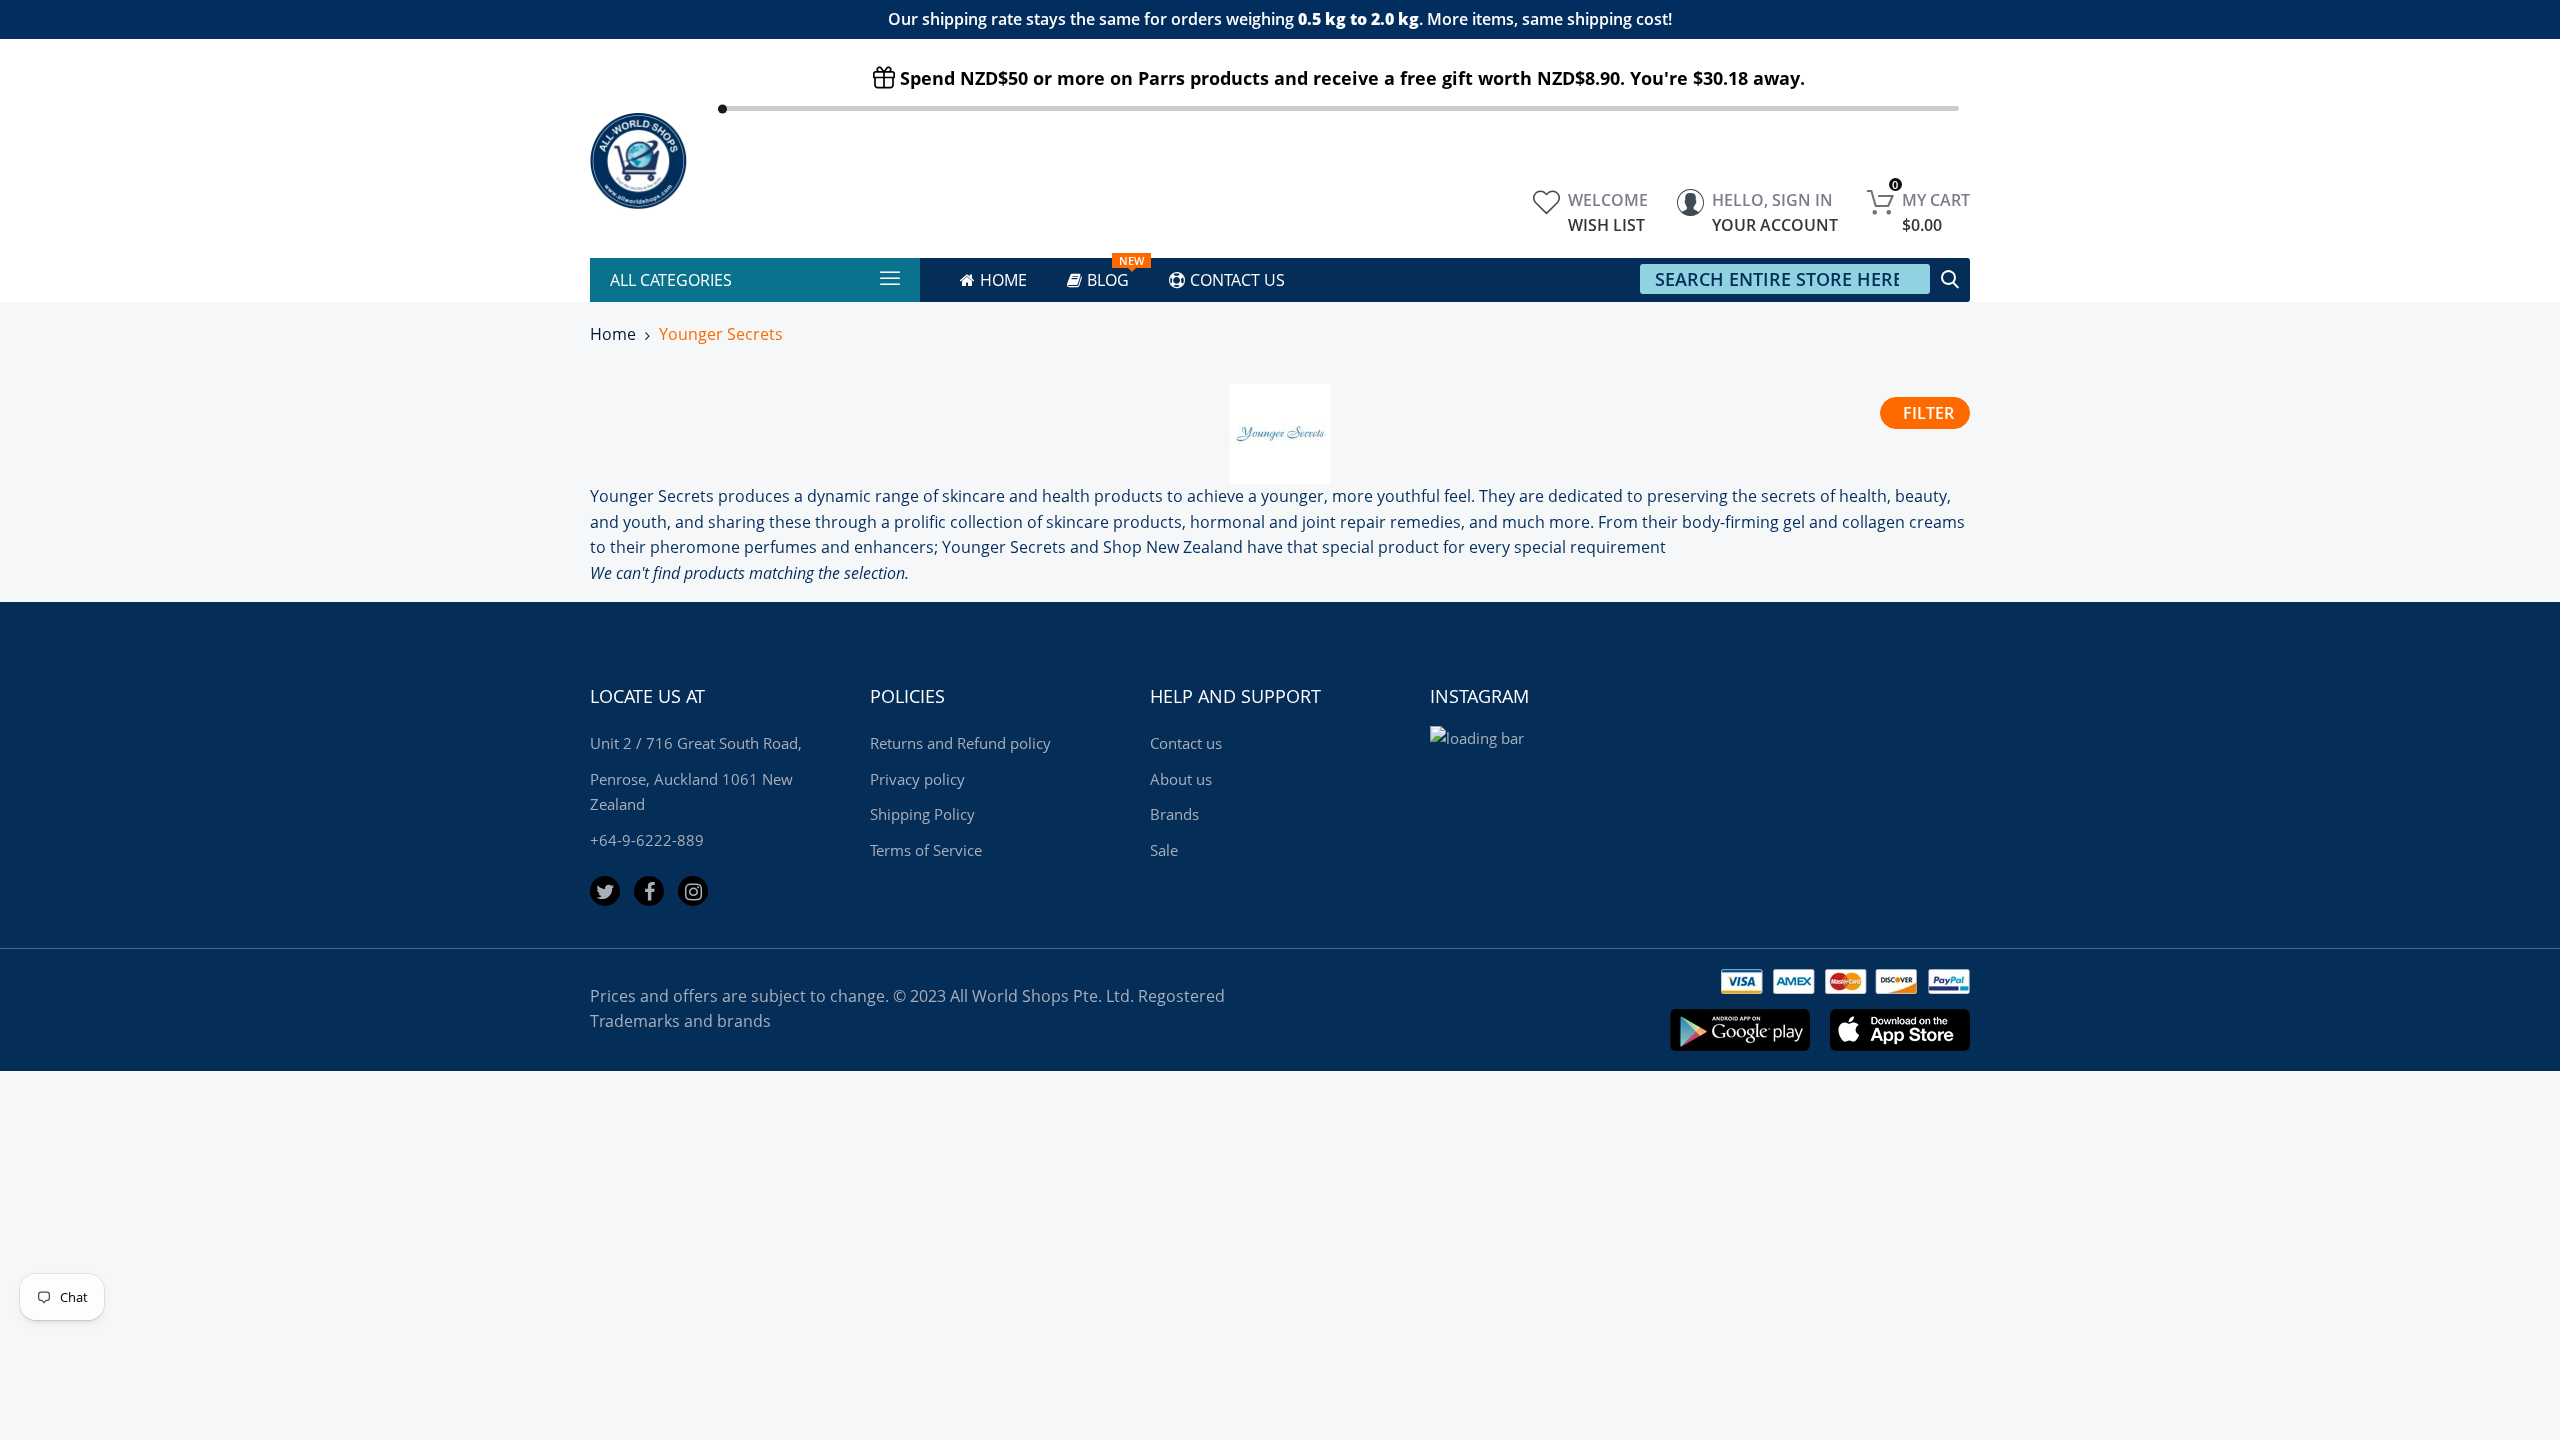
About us (1181, 779)
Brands (1174, 814)
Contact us (1186, 743)
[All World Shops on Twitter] (605, 891)
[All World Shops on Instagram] (693, 891)
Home (613, 334)
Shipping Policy (922, 814)
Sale (1164, 850)
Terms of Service (926, 850)
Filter (1928, 413)
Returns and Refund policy (960, 743)
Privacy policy (917, 779)
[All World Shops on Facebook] (649, 891)
